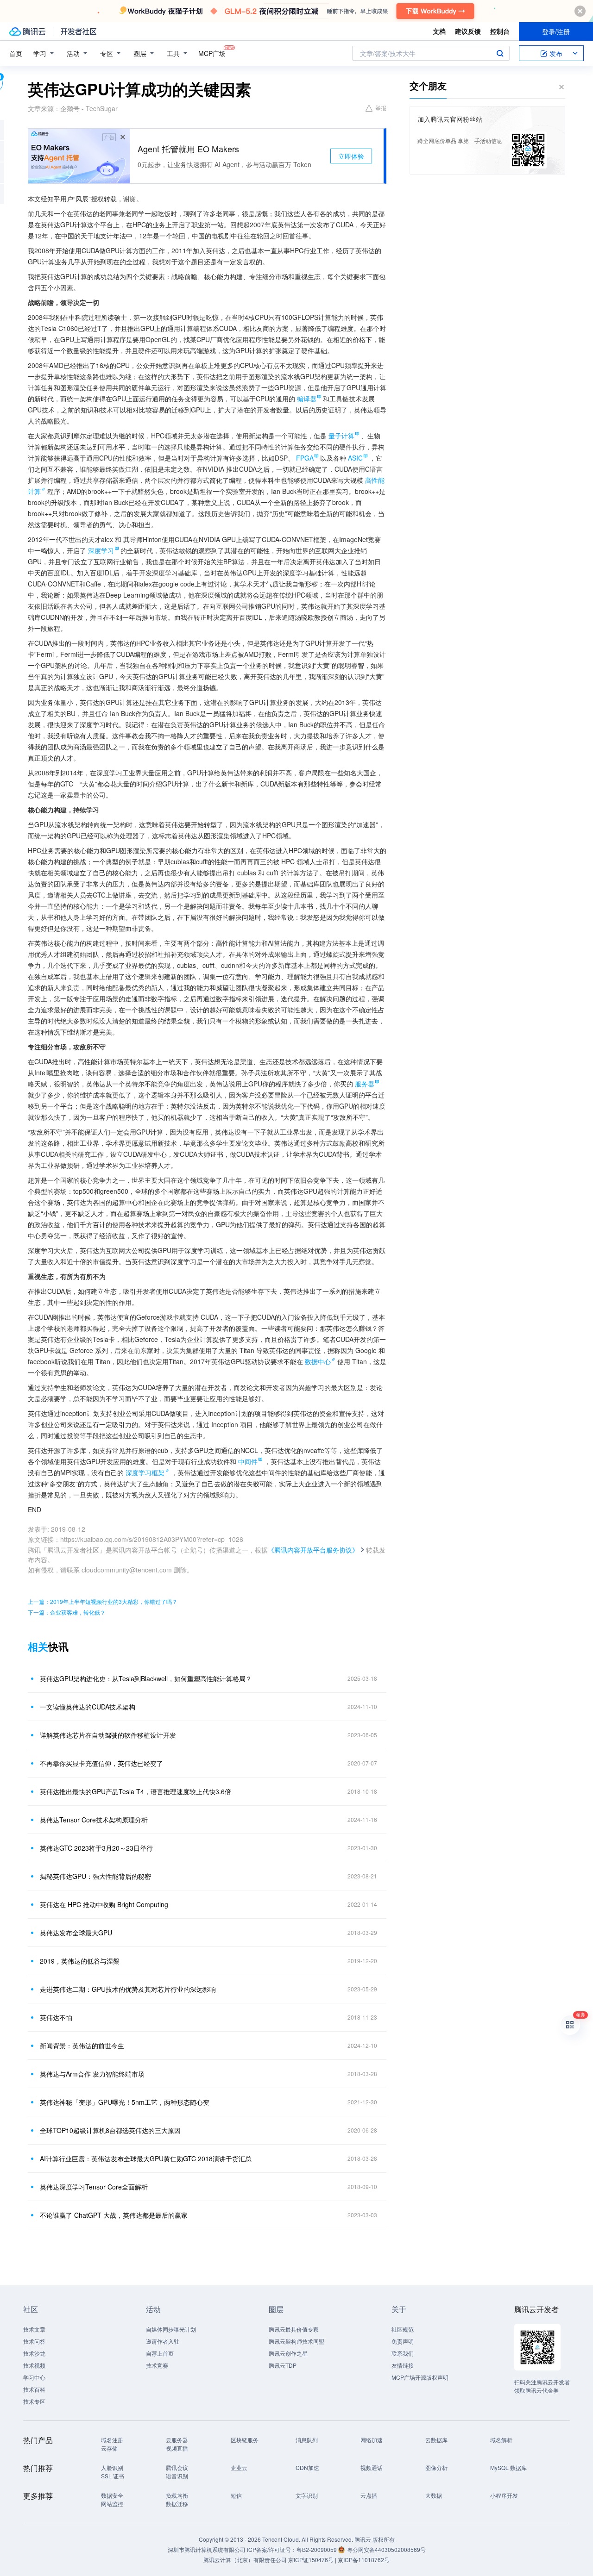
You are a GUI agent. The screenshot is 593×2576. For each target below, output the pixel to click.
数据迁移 (177, 2504)
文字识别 (307, 2495)
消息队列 (307, 2440)
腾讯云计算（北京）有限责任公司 (245, 2560)
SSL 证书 (113, 2476)
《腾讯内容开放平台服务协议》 (313, 1550)
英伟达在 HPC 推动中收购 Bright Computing (104, 1904)
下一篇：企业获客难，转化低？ (67, 1612)
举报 (381, 108)
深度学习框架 (145, 1472)
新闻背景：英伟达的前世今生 (82, 2046)
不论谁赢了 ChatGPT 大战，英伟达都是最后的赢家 (114, 2215)
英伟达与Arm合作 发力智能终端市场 (92, 2074)
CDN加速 (307, 2467)
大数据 (434, 2495)
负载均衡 (177, 2495)
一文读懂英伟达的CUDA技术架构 (88, 1707)
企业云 (239, 2467)
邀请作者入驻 (163, 2341)
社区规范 (403, 2329)
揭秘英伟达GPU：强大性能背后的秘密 (95, 1876)
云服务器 (177, 2440)
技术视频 (34, 2365)
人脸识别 (112, 2467)
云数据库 (436, 2440)
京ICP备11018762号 (364, 2560)
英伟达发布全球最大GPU (76, 1933)
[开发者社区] (79, 31)
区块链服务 (245, 2440)
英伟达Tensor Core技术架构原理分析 (94, 1820)
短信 (236, 2495)
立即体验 (351, 156)
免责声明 (403, 2341)
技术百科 (34, 2389)
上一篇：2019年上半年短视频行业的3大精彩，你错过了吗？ (103, 1601)
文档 (439, 31)
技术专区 (34, 2401)
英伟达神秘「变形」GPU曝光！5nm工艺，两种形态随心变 (125, 2102)
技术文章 (34, 2329)
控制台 (500, 31)
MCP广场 (212, 53)
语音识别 (177, 2476)
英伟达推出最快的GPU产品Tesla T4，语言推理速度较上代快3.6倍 (136, 1791)
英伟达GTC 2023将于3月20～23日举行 (96, 1848)
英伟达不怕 (56, 2017)
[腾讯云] (27, 31)
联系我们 (403, 2353)
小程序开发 (504, 2495)
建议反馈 (468, 31)
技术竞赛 (157, 2365)
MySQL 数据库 (508, 2467)
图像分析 (436, 2467)
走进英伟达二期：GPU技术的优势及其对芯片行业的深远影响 (128, 1989)
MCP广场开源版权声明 (420, 2377)
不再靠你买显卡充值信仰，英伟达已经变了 (101, 1763)
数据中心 (318, 1361)
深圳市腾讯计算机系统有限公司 (207, 2549)
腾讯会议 (177, 2467)
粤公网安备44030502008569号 (386, 2549)
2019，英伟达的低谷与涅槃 (80, 1961)
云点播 (369, 2495)
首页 (16, 53)
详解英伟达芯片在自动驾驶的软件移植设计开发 (108, 1735)
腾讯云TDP (283, 2365)
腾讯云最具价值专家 (294, 2329)
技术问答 (34, 2341)
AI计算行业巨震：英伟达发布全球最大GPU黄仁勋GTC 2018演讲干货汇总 (146, 2158)
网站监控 (112, 2504)
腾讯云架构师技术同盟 (296, 2341)
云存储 (109, 2448)
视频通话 (372, 2467)
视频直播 (177, 2448)
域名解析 (501, 2440)
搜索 (500, 53)
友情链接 (403, 2365)
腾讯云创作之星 (288, 2353)
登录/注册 (556, 31)
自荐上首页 (160, 2353)
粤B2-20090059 (317, 2549)
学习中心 (34, 2377)
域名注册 (112, 2440)
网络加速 (372, 2440)
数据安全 (112, 2495)
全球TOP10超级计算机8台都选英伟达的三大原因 (110, 2130)
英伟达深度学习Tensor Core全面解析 (94, 2187)
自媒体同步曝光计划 (171, 2329)
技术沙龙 (34, 2353)
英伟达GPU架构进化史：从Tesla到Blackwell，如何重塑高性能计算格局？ (146, 1678)
